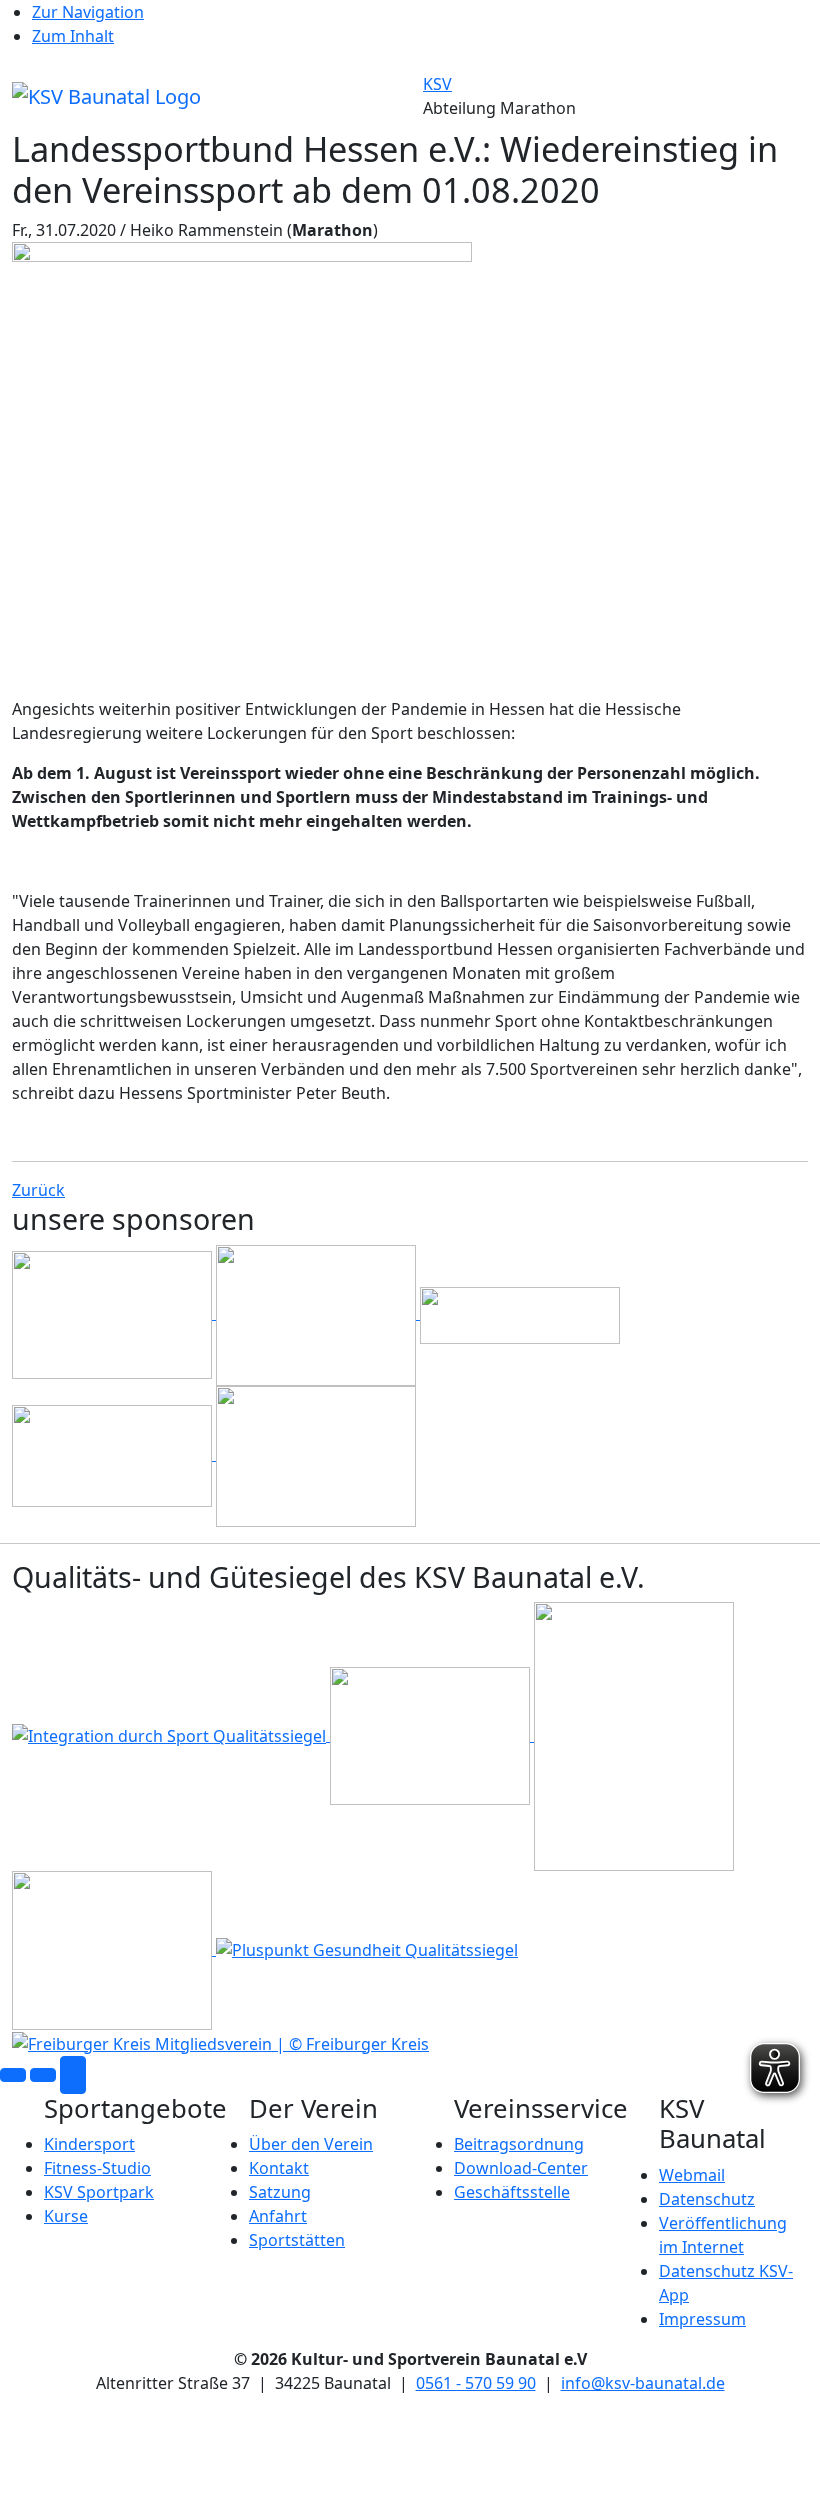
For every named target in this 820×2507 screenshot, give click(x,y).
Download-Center (521, 2168)
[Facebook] (13, 2075)
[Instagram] (43, 2075)
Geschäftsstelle (512, 2192)
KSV (437, 84)
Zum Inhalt (73, 36)
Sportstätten (297, 2240)
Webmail (692, 2175)
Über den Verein (311, 2144)
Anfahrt (278, 2216)
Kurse (66, 2216)
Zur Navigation (88, 12)
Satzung (280, 2192)
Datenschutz (707, 2199)
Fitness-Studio (97, 2168)
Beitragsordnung (519, 2144)
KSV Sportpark (99, 2192)
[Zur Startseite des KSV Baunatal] (106, 94)
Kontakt (279, 2168)
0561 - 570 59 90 (476, 2383)
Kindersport (89, 2144)
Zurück (38, 1190)
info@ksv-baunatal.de (643, 2383)
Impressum (702, 2319)
